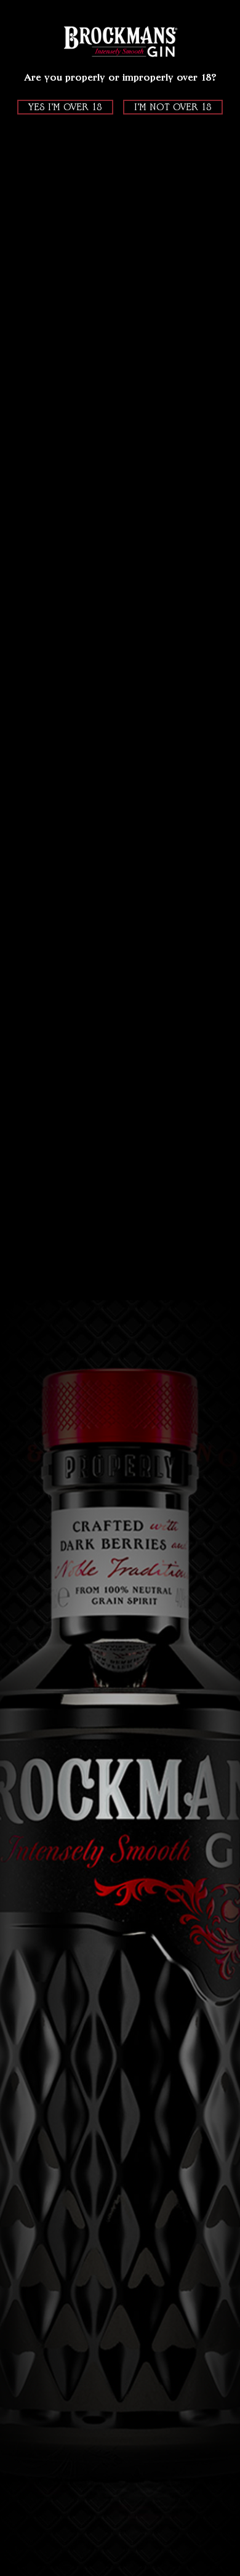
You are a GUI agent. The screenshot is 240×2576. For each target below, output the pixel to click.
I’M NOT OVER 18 (173, 107)
